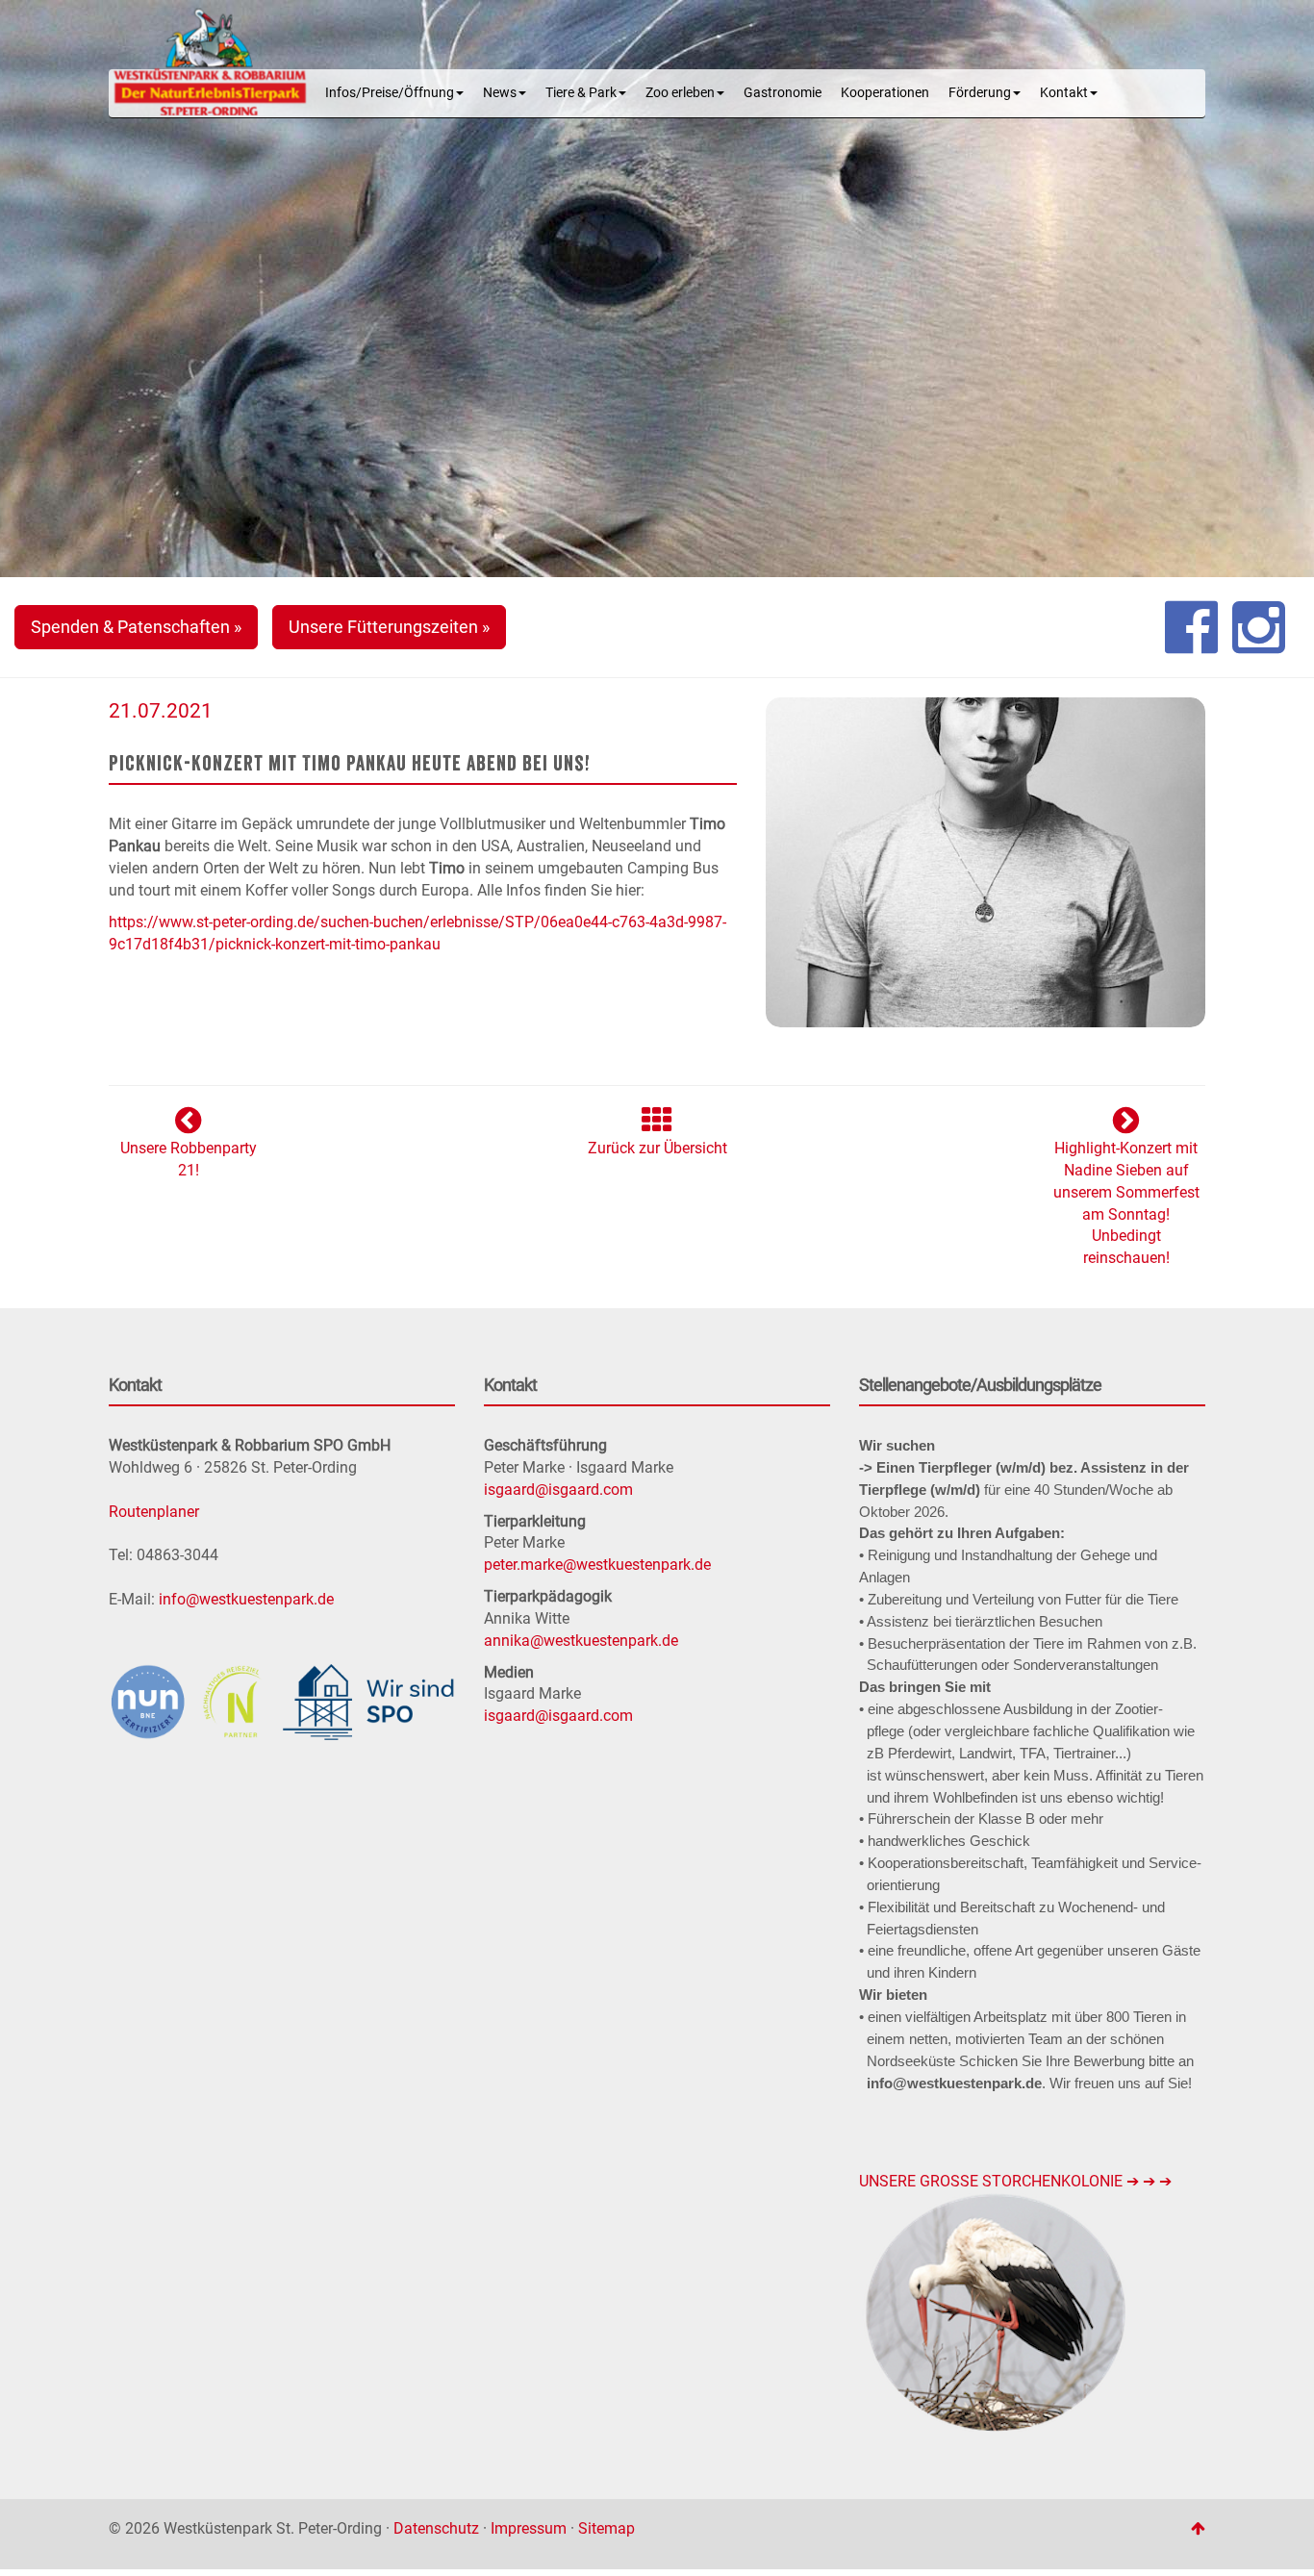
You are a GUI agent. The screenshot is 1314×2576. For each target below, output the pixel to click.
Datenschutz (436, 2528)
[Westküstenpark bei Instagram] (1259, 627)
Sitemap (606, 2528)
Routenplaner (154, 1512)
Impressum (529, 2528)
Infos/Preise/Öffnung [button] (390, 93)
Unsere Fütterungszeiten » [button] (389, 627)
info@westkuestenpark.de (246, 1599)
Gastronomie (783, 93)
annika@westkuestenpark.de (581, 1641)
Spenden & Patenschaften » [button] (136, 627)
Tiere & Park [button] (581, 93)
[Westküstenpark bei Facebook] (1191, 627)
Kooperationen (885, 93)
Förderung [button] (980, 93)
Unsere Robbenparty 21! (189, 1159)
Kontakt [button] (1064, 93)
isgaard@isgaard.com (558, 1490)
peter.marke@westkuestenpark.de (597, 1565)
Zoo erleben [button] (680, 93)
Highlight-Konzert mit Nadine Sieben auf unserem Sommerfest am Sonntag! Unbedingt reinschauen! (1126, 1203)
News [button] (500, 93)
